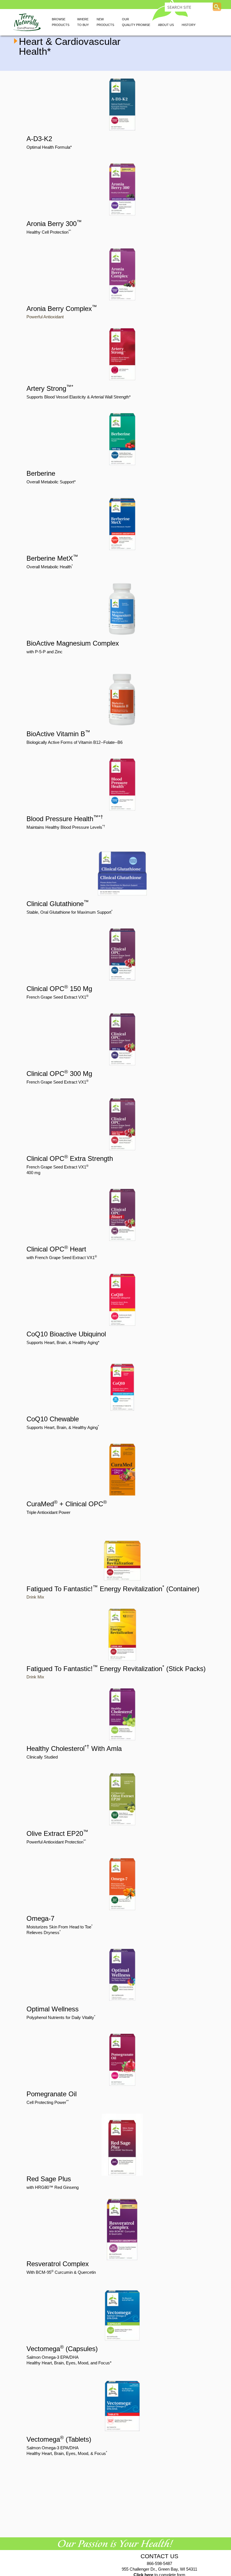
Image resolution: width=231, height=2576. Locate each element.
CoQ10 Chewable (53, 1419)
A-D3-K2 (39, 139)
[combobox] (189, 7)
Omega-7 (40, 1918)
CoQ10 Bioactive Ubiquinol (66, 1334)
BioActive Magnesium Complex (73, 643)
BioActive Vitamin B (58, 734)
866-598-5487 (159, 2563)
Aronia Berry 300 (54, 224)
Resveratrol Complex (58, 2264)
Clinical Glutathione (58, 904)
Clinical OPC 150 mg (59, 989)
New (105, 22)
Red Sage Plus (49, 2179)
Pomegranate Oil (52, 2094)
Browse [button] (61, 22)
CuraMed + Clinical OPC (67, 1504)
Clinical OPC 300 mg (59, 1074)
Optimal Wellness (53, 2009)
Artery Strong (50, 388)
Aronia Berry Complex (62, 309)
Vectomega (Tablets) (59, 2439)
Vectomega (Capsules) (62, 2349)
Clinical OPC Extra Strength (70, 1158)
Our (136, 22)
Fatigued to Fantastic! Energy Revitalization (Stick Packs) (116, 1669)
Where (83, 22)
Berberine (41, 473)
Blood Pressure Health (65, 819)
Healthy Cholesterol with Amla (74, 1749)
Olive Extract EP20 (57, 1833)
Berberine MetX (52, 558)
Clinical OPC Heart (56, 1249)
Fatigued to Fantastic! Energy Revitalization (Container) (113, 1589)
